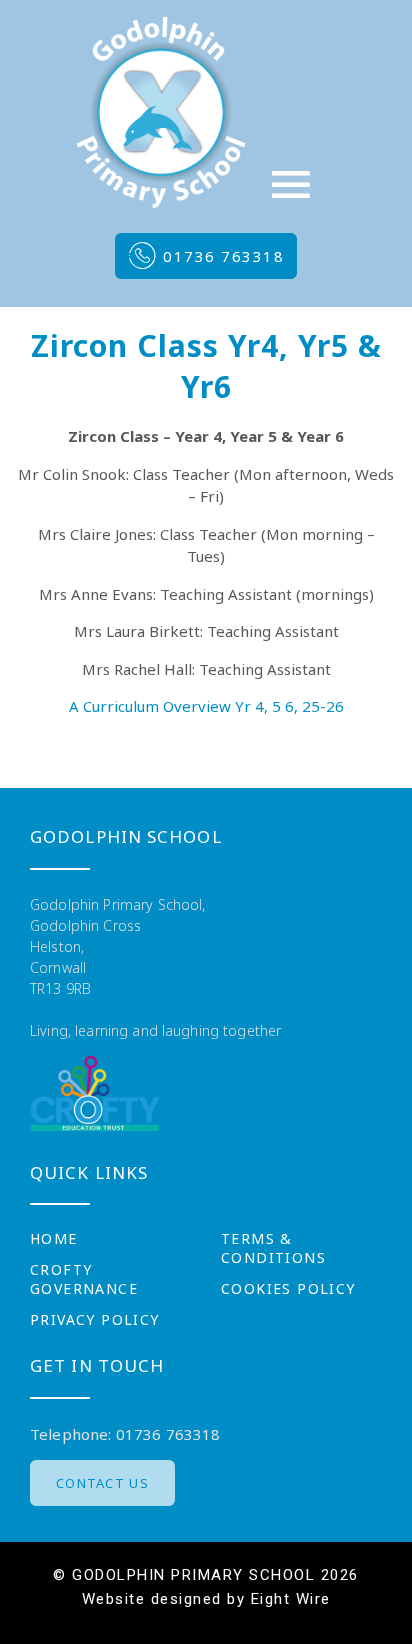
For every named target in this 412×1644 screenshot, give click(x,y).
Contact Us (102, 1483)
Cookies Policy (288, 1288)
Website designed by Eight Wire (206, 1599)
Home (54, 1238)
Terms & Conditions (273, 1248)
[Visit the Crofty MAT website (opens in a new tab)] (95, 1093)
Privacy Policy (95, 1319)
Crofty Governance (84, 1279)
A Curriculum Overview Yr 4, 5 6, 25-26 (206, 706)
